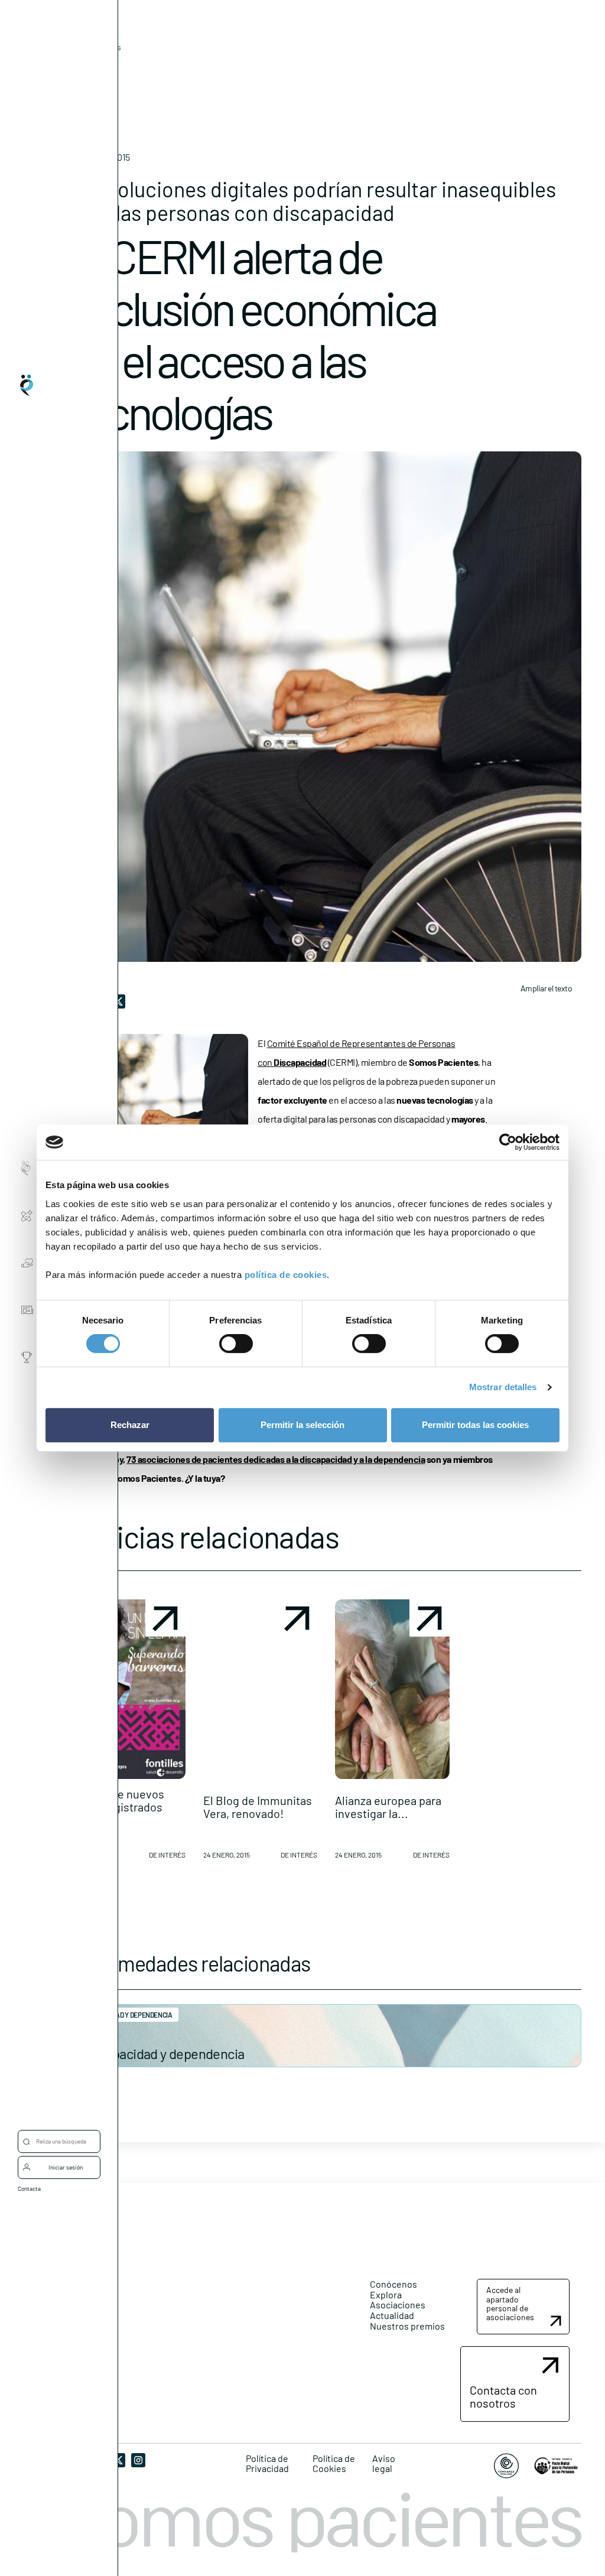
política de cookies (286, 1275)
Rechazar (130, 1425)
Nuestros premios (407, 2326)
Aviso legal (384, 2463)
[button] (128, 1734)
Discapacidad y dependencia (162, 2053)
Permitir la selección (302, 1425)
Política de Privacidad (267, 2463)
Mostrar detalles (503, 1387)
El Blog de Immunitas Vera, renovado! (258, 1807)
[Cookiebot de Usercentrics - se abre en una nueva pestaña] (508, 1142)
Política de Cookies (334, 2463)
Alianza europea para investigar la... (388, 1807)
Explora (386, 2294)
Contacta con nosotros (503, 2396)
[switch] (236, 1344)
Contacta (29, 2188)
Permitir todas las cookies (475, 1425)
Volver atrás (99, 47)
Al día (81, 65)
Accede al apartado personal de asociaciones (510, 2303)
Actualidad (392, 2315)
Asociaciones (398, 2305)
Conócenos (393, 2284)
